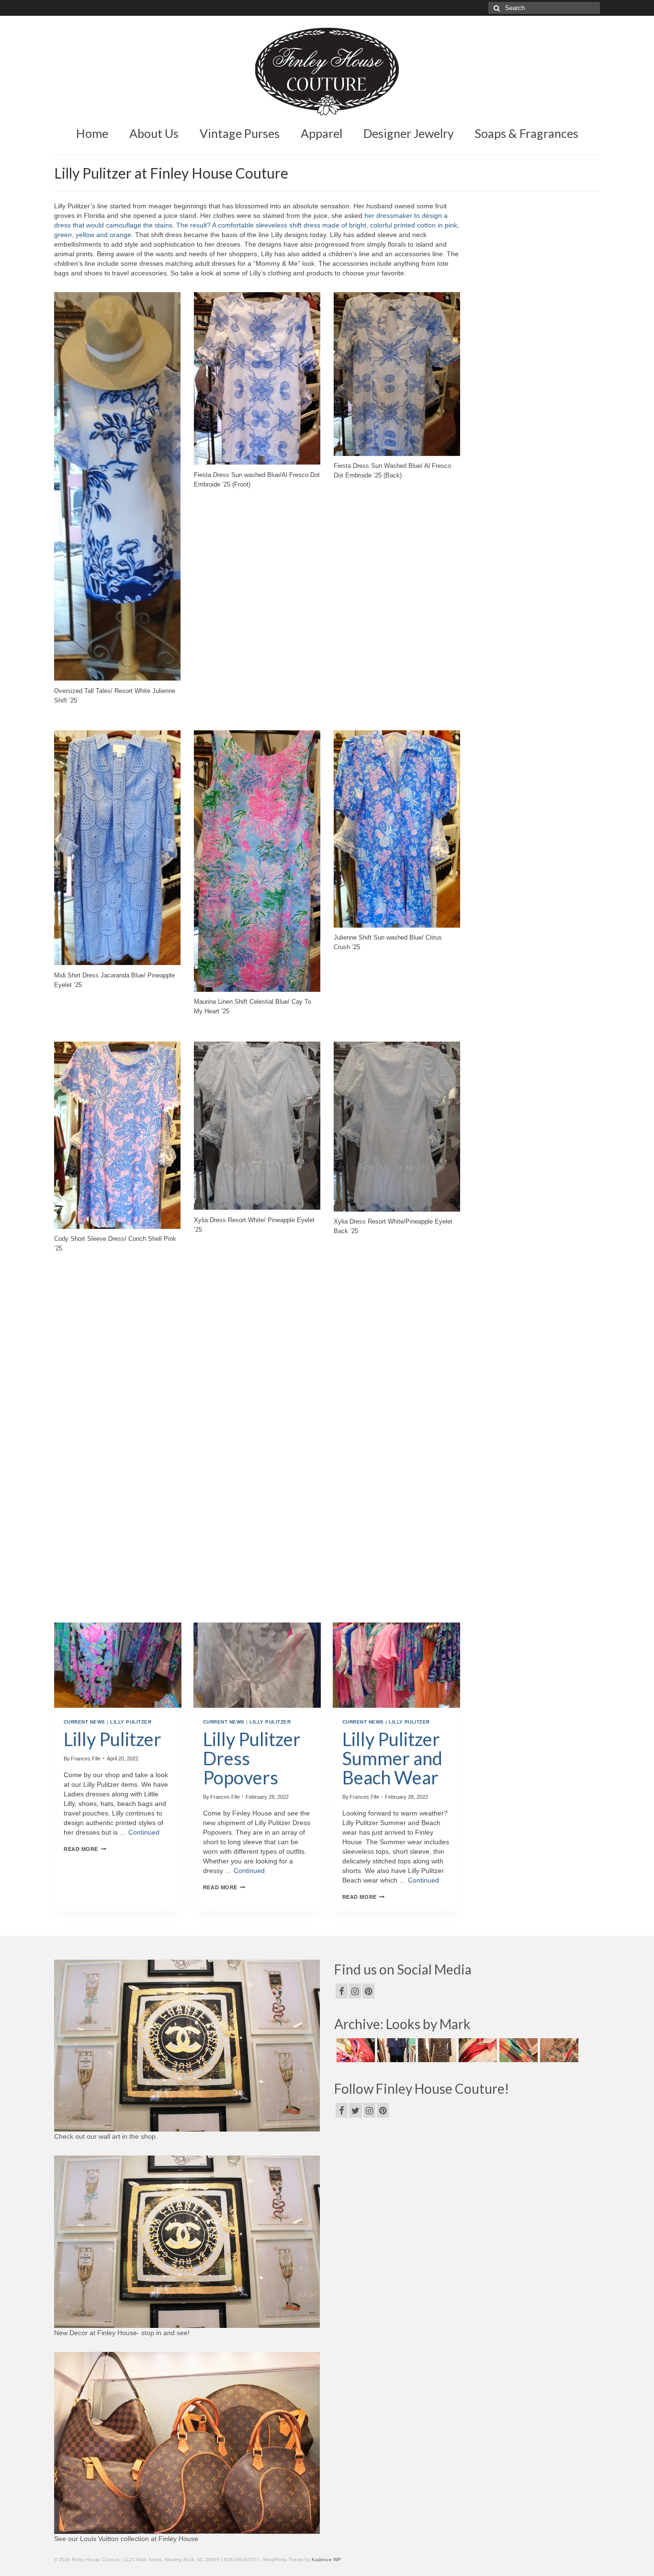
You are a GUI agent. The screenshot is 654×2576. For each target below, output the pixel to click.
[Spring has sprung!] (355, 2050)
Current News (85, 1722)
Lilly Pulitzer (131, 1722)
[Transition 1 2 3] (477, 2050)
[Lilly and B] (558, 2050)
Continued (144, 1832)
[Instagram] (355, 1991)
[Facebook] (342, 1991)
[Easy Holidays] (395, 2050)
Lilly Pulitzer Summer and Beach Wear (392, 1758)
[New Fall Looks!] (436, 2050)
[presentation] (118, 1665)
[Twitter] (355, 2110)
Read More (85, 1849)
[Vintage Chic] (517, 2050)
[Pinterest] (368, 1991)
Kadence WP (326, 2559)
